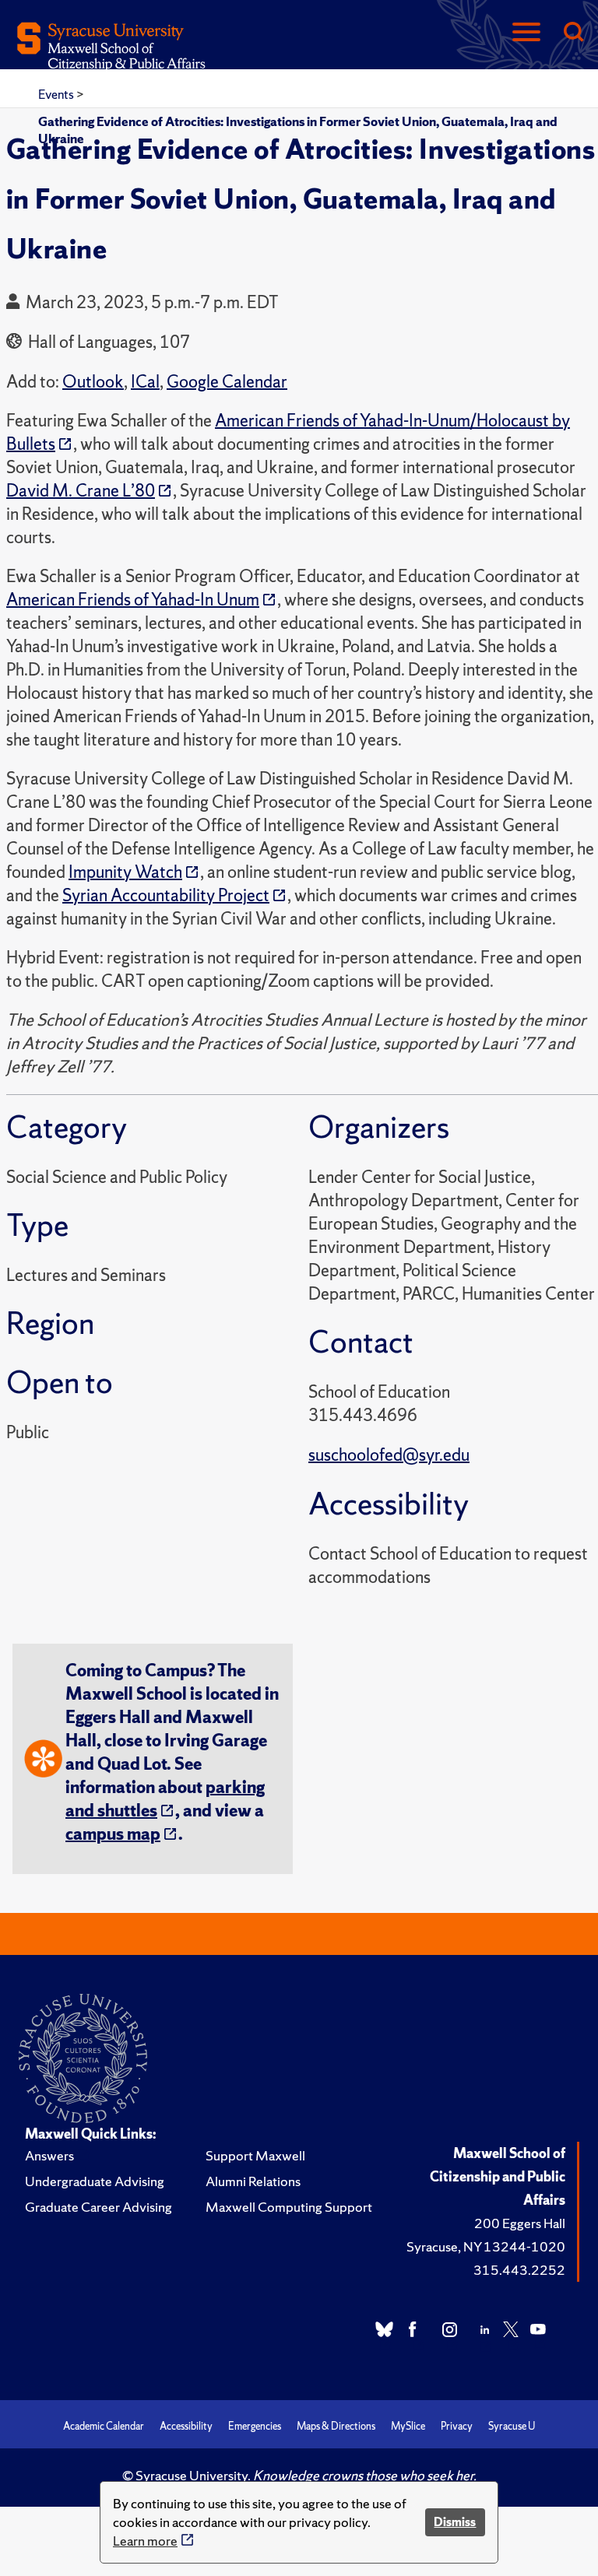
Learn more (145, 2541)
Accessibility (186, 2426)
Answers (49, 2155)
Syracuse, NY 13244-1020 (486, 2246)
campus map (113, 1834)
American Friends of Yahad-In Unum (133, 600)
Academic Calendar (104, 2426)
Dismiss (455, 2522)
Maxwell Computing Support (289, 2207)
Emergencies (255, 2426)
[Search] (573, 33)
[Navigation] (526, 33)
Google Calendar (227, 382)
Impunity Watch (125, 872)
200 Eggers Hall (520, 2223)
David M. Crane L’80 (81, 491)
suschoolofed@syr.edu (389, 1455)
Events (57, 94)
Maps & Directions (336, 2426)
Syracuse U (512, 2426)
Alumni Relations (253, 2181)
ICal (145, 382)
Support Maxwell (255, 2155)
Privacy (457, 2426)
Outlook (93, 382)
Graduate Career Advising (98, 2207)
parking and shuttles (165, 1799)
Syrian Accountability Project (166, 895)
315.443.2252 (519, 2270)
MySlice (408, 2426)
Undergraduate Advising (95, 2181)
